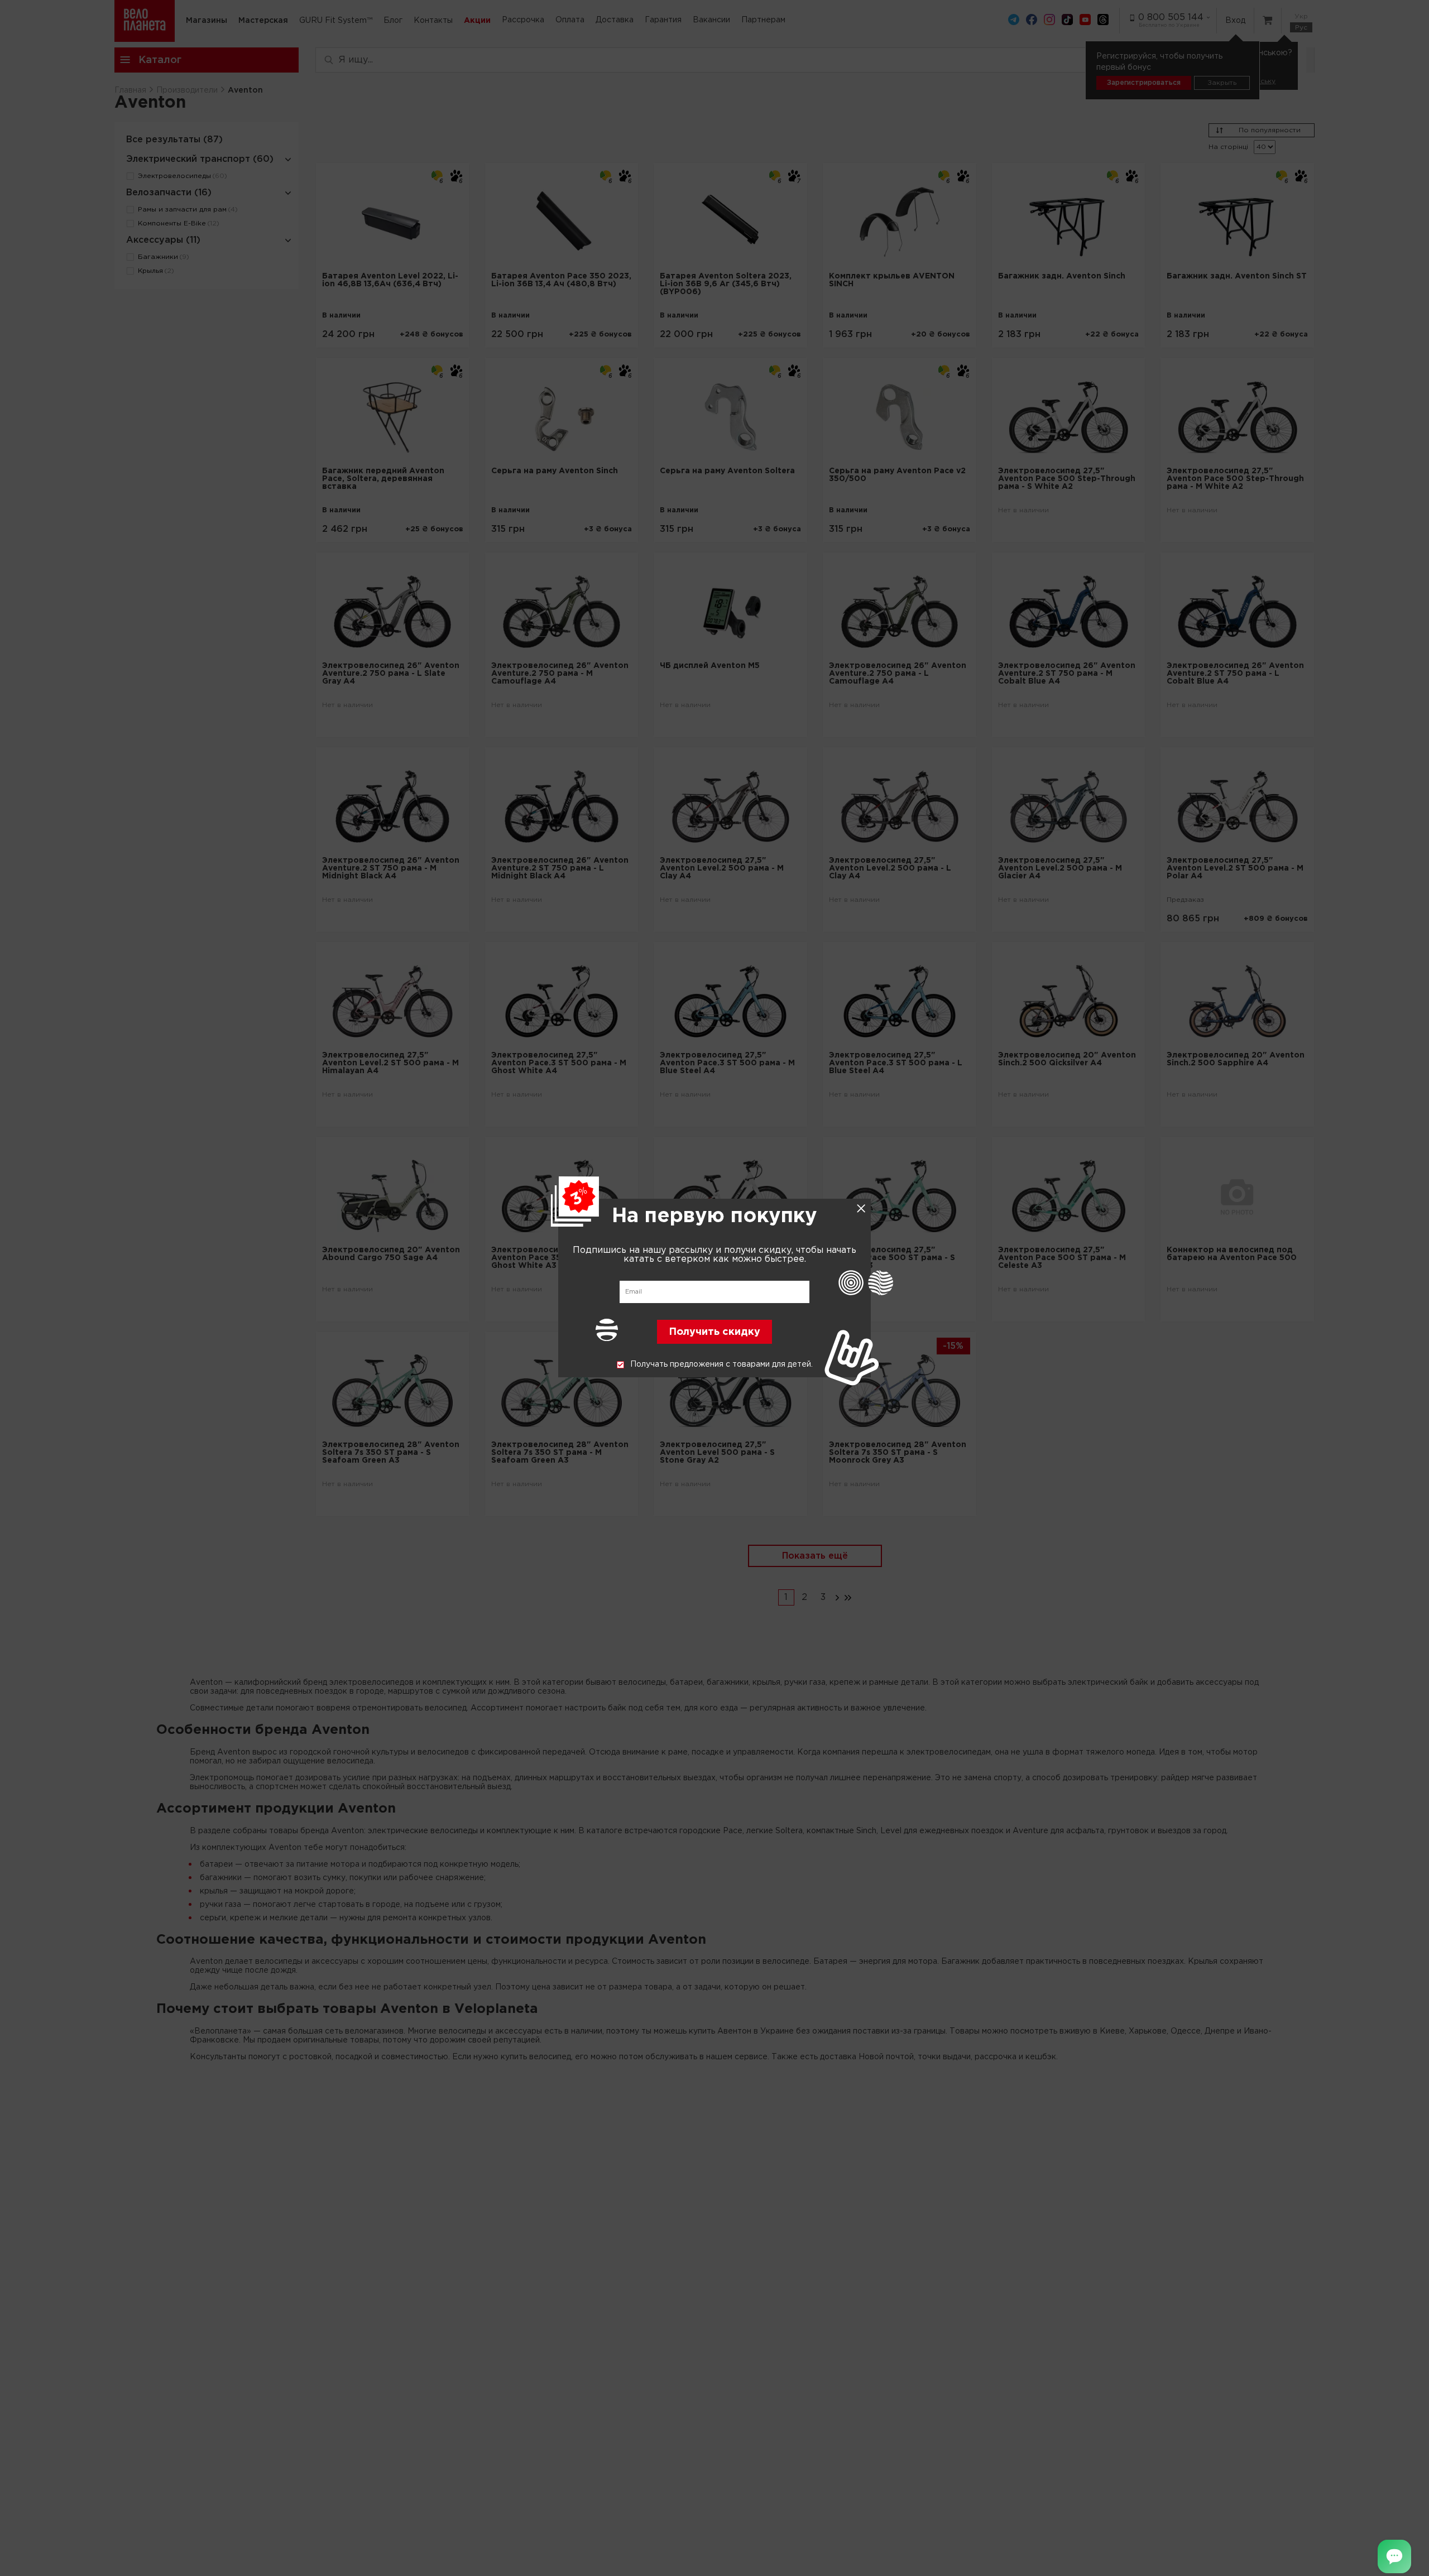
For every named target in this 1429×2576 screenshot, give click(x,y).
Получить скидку (714, 1333)
